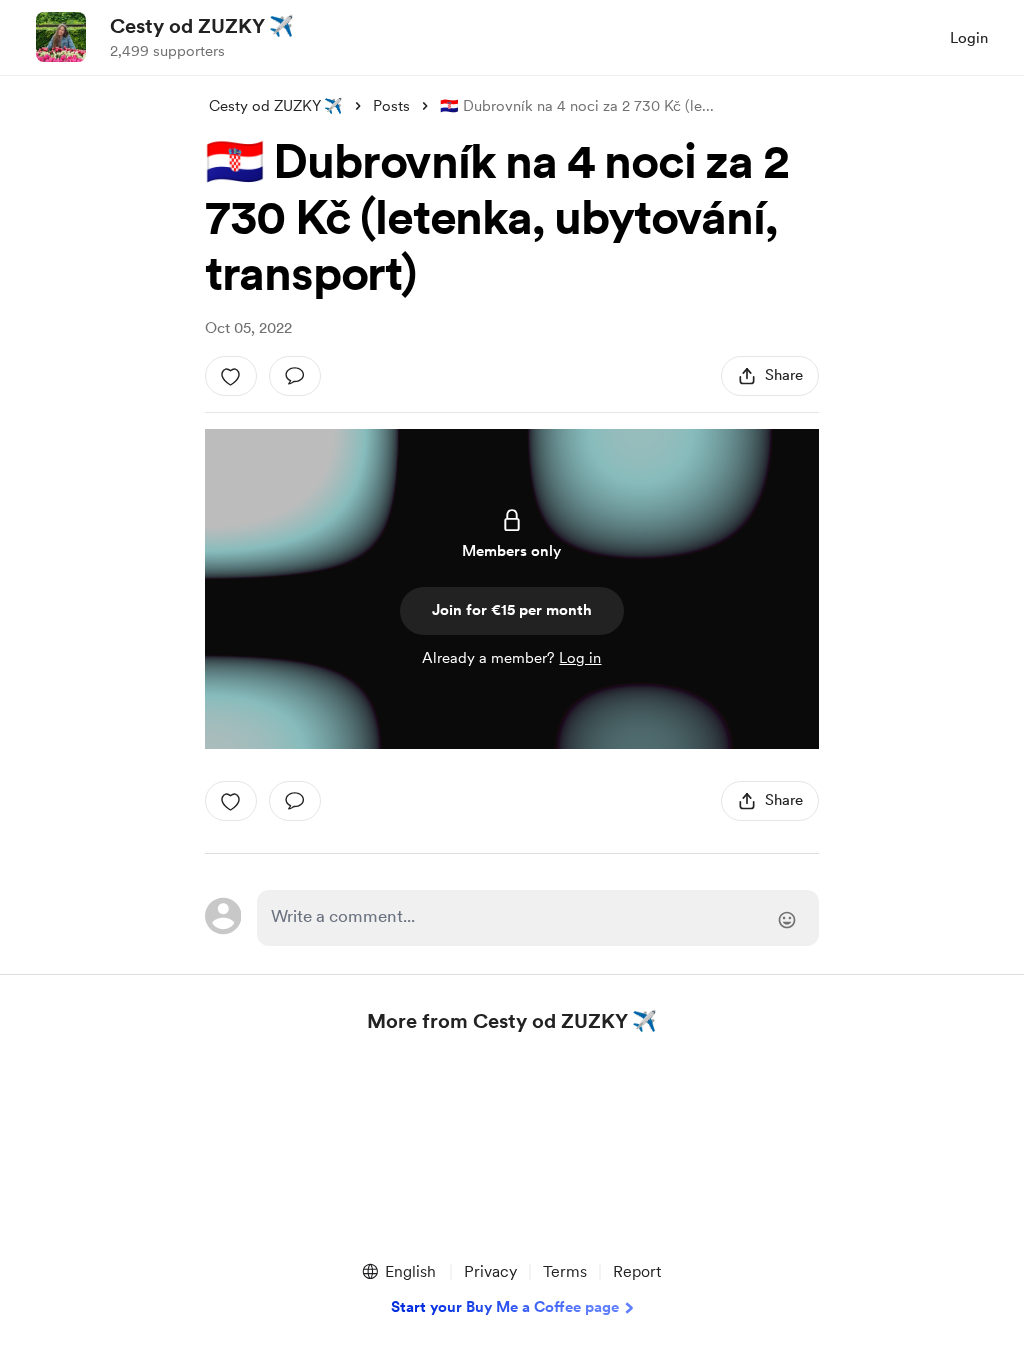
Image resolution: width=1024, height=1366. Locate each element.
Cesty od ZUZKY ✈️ (202, 26)
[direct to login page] (538, 918)
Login (969, 38)
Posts (391, 106)
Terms (565, 1271)
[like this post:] (231, 376)
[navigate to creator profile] (61, 37)
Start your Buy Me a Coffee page (505, 1307)
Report (637, 1271)
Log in (580, 658)
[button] (398, 1272)
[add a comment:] (295, 376)
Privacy (490, 1271)
